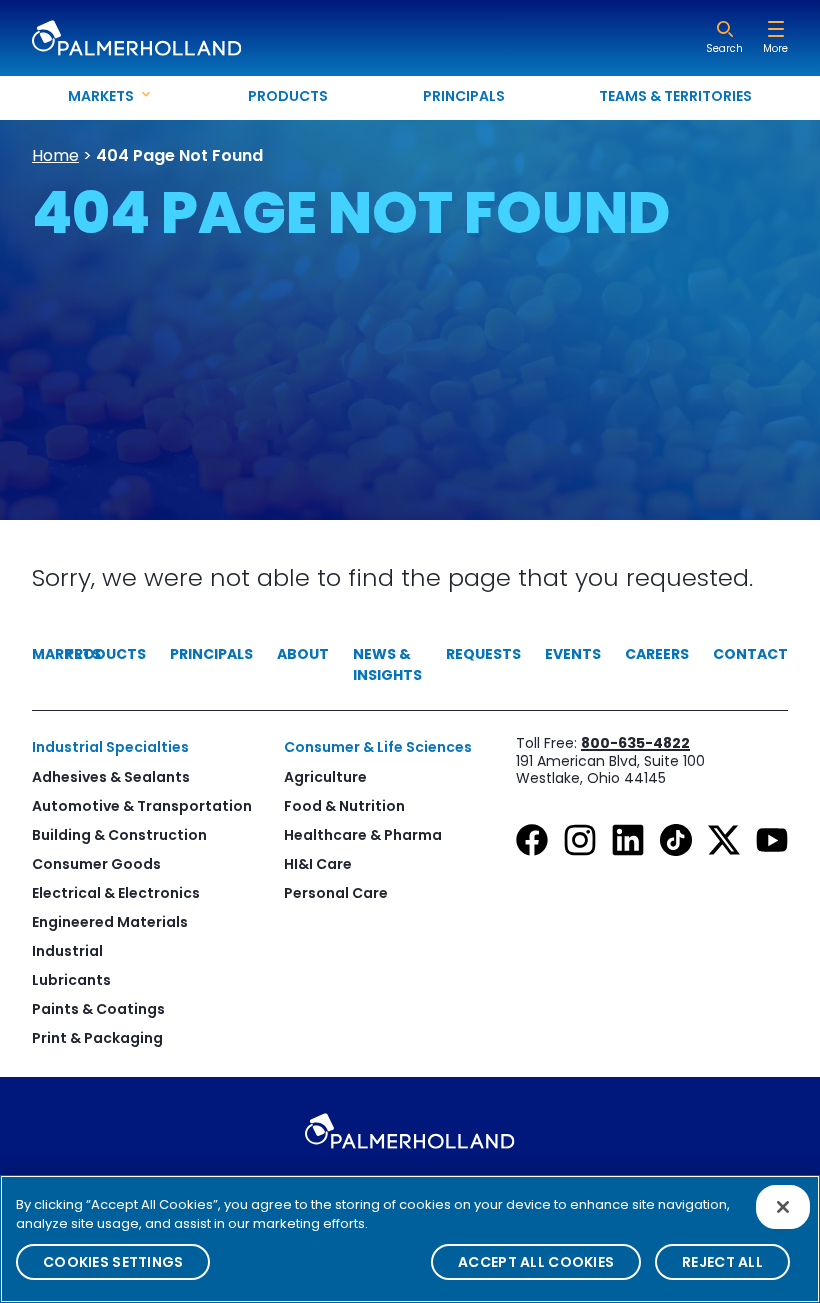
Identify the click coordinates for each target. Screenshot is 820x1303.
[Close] (783, 1207)
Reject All (722, 1262)
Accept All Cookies (536, 1262)
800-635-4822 (635, 743)
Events (573, 654)
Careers (657, 654)
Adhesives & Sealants (111, 777)
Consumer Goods (96, 864)
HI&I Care (318, 864)
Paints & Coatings (98, 1009)
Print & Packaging (97, 1038)
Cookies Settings (113, 1262)
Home (55, 155)
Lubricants (71, 980)
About (303, 654)
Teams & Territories (675, 96)
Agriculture (325, 777)
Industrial (67, 951)
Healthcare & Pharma (363, 835)
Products (288, 96)
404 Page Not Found (179, 155)
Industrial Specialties (110, 747)
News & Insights (387, 664)
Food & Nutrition (344, 806)
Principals (464, 96)
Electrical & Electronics (116, 893)
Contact (750, 654)
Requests (483, 654)
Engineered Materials (110, 922)
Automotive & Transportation (142, 806)
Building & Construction (119, 835)
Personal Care (336, 893)
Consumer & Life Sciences (378, 747)
